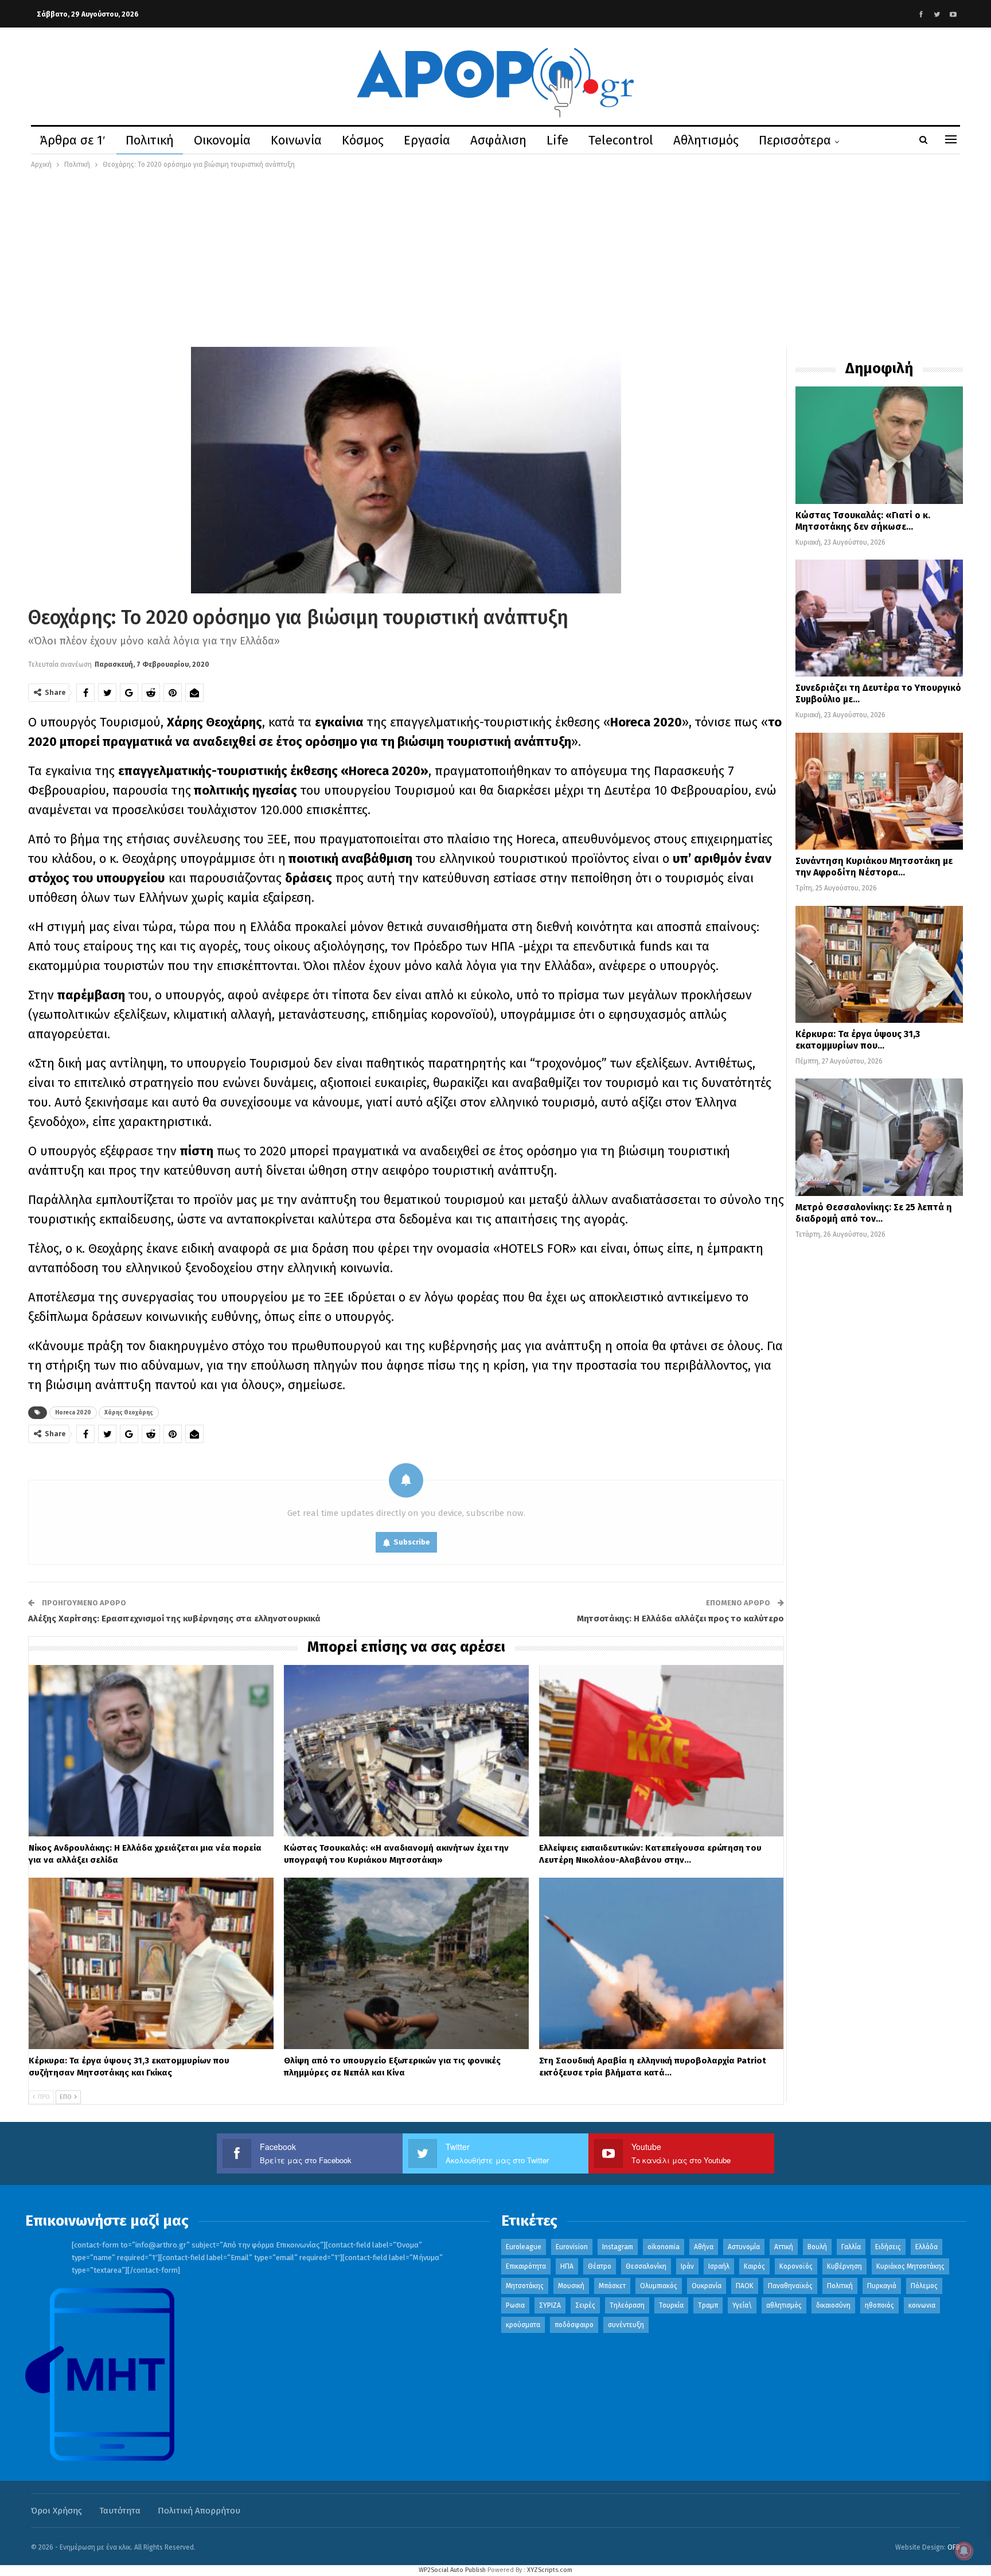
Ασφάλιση (498, 140)
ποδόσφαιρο (574, 2325)
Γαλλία (851, 2247)
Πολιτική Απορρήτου (199, 2511)
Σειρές (585, 2305)
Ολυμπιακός (659, 2286)
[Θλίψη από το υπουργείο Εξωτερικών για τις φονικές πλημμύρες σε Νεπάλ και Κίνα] (406, 1963)
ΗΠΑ (567, 2266)
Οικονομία (222, 140)
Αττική (784, 2247)
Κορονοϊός (796, 2266)
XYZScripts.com (550, 2570)
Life (557, 140)
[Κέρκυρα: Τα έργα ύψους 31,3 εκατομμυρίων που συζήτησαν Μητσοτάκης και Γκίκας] (151, 1963)
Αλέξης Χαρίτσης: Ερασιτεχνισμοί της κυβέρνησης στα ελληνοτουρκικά (174, 1619)
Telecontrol (621, 140)
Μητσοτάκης (525, 2286)
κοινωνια (922, 2305)
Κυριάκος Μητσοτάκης (910, 2266)
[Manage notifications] (964, 2551)
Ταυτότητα (120, 2511)
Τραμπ (708, 2305)
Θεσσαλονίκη (646, 2266)
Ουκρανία (707, 2286)
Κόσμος (363, 140)
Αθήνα (704, 2247)
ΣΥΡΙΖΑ (550, 2305)
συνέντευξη (626, 2325)
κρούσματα (523, 2325)
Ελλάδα (926, 2247)
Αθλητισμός (706, 140)
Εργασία (427, 140)
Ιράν (687, 2266)
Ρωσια (515, 2305)
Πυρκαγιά (882, 2286)
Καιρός (754, 2266)
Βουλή (817, 2247)
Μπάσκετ (612, 2286)
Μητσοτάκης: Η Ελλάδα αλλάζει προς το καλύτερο (680, 1619)
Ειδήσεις (888, 2247)
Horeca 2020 (73, 1413)
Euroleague (524, 2247)
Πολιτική (150, 140)
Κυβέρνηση (844, 2266)
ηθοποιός (879, 2305)
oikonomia (664, 2247)
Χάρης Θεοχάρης (129, 1413)
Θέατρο (600, 2266)
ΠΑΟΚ (745, 2286)
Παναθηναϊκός (790, 2286)
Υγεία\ (742, 2305)
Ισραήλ (719, 2266)
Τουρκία (671, 2305)
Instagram (618, 2247)
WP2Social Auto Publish (452, 2570)
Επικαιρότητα (526, 2266)
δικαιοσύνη (833, 2305)
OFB (954, 2547)
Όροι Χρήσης (56, 2511)
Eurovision (572, 2247)
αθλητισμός (784, 2305)
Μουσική (571, 2286)
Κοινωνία (296, 140)
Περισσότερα (795, 140)
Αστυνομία (744, 2247)
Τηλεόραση (627, 2305)
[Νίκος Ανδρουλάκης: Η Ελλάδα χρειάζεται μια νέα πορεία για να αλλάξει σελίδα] (151, 1751)
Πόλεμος (924, 2286)
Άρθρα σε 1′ (73, 140)
